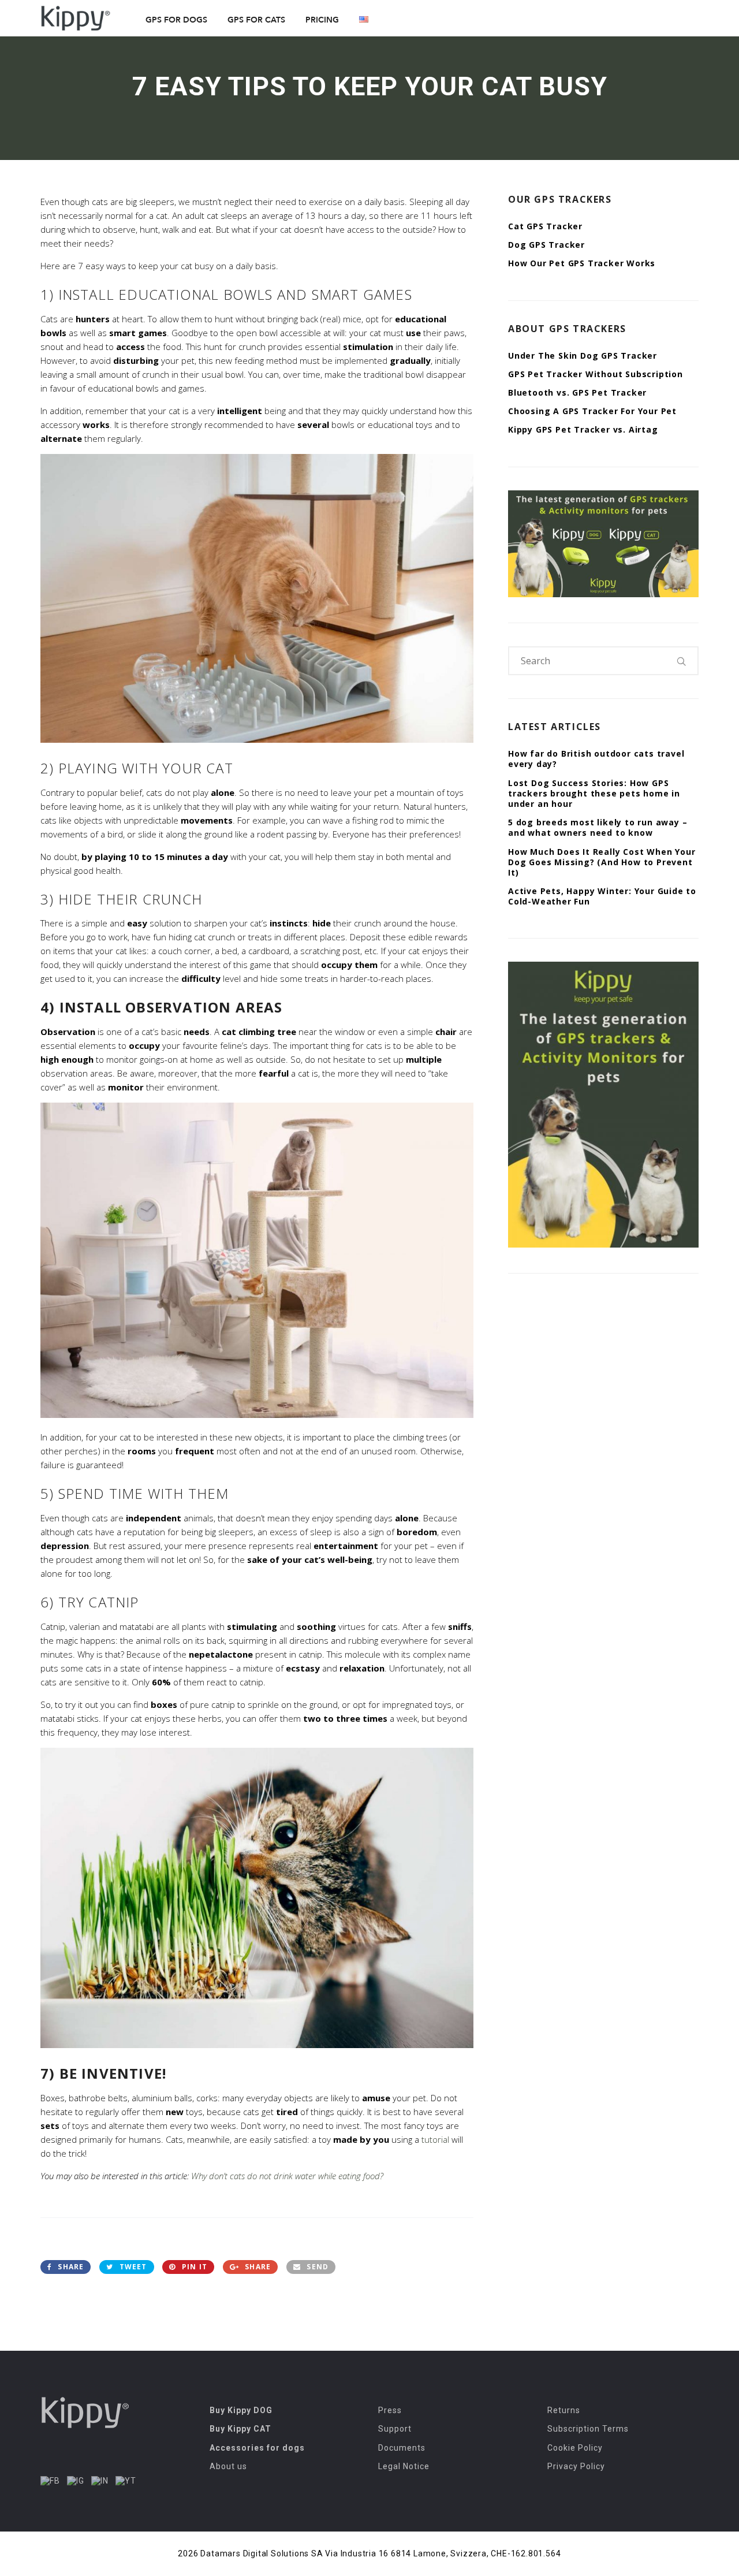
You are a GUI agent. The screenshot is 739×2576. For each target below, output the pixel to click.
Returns (564, 2410)
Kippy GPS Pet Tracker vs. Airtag (583, 429)
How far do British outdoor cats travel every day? (596, 759)
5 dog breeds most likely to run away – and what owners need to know (598, 827)
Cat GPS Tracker (545, 226)
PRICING (322, 20)
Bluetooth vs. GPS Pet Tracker (577, 392)
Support (395, 2429)
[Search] (682, 661)
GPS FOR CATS (256, 20)
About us (228, 2466)
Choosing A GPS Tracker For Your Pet (592, 411)
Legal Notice (404, 2466)
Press (390, 2410)
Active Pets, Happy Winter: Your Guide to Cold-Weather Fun (602, 896)
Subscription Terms (588, 2429)
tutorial (435, 2139)
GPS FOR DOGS (176, 20)
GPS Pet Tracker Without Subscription (596, 374)
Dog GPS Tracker (546, 245)
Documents (402, 2448)
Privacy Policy (576, 2466)
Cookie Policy (575, 2448)
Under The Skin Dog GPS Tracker (583, 355)
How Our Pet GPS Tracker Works (582, 263)
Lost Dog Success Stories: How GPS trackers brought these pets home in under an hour (594, 793)
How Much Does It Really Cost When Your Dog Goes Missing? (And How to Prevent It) (602, 862)
